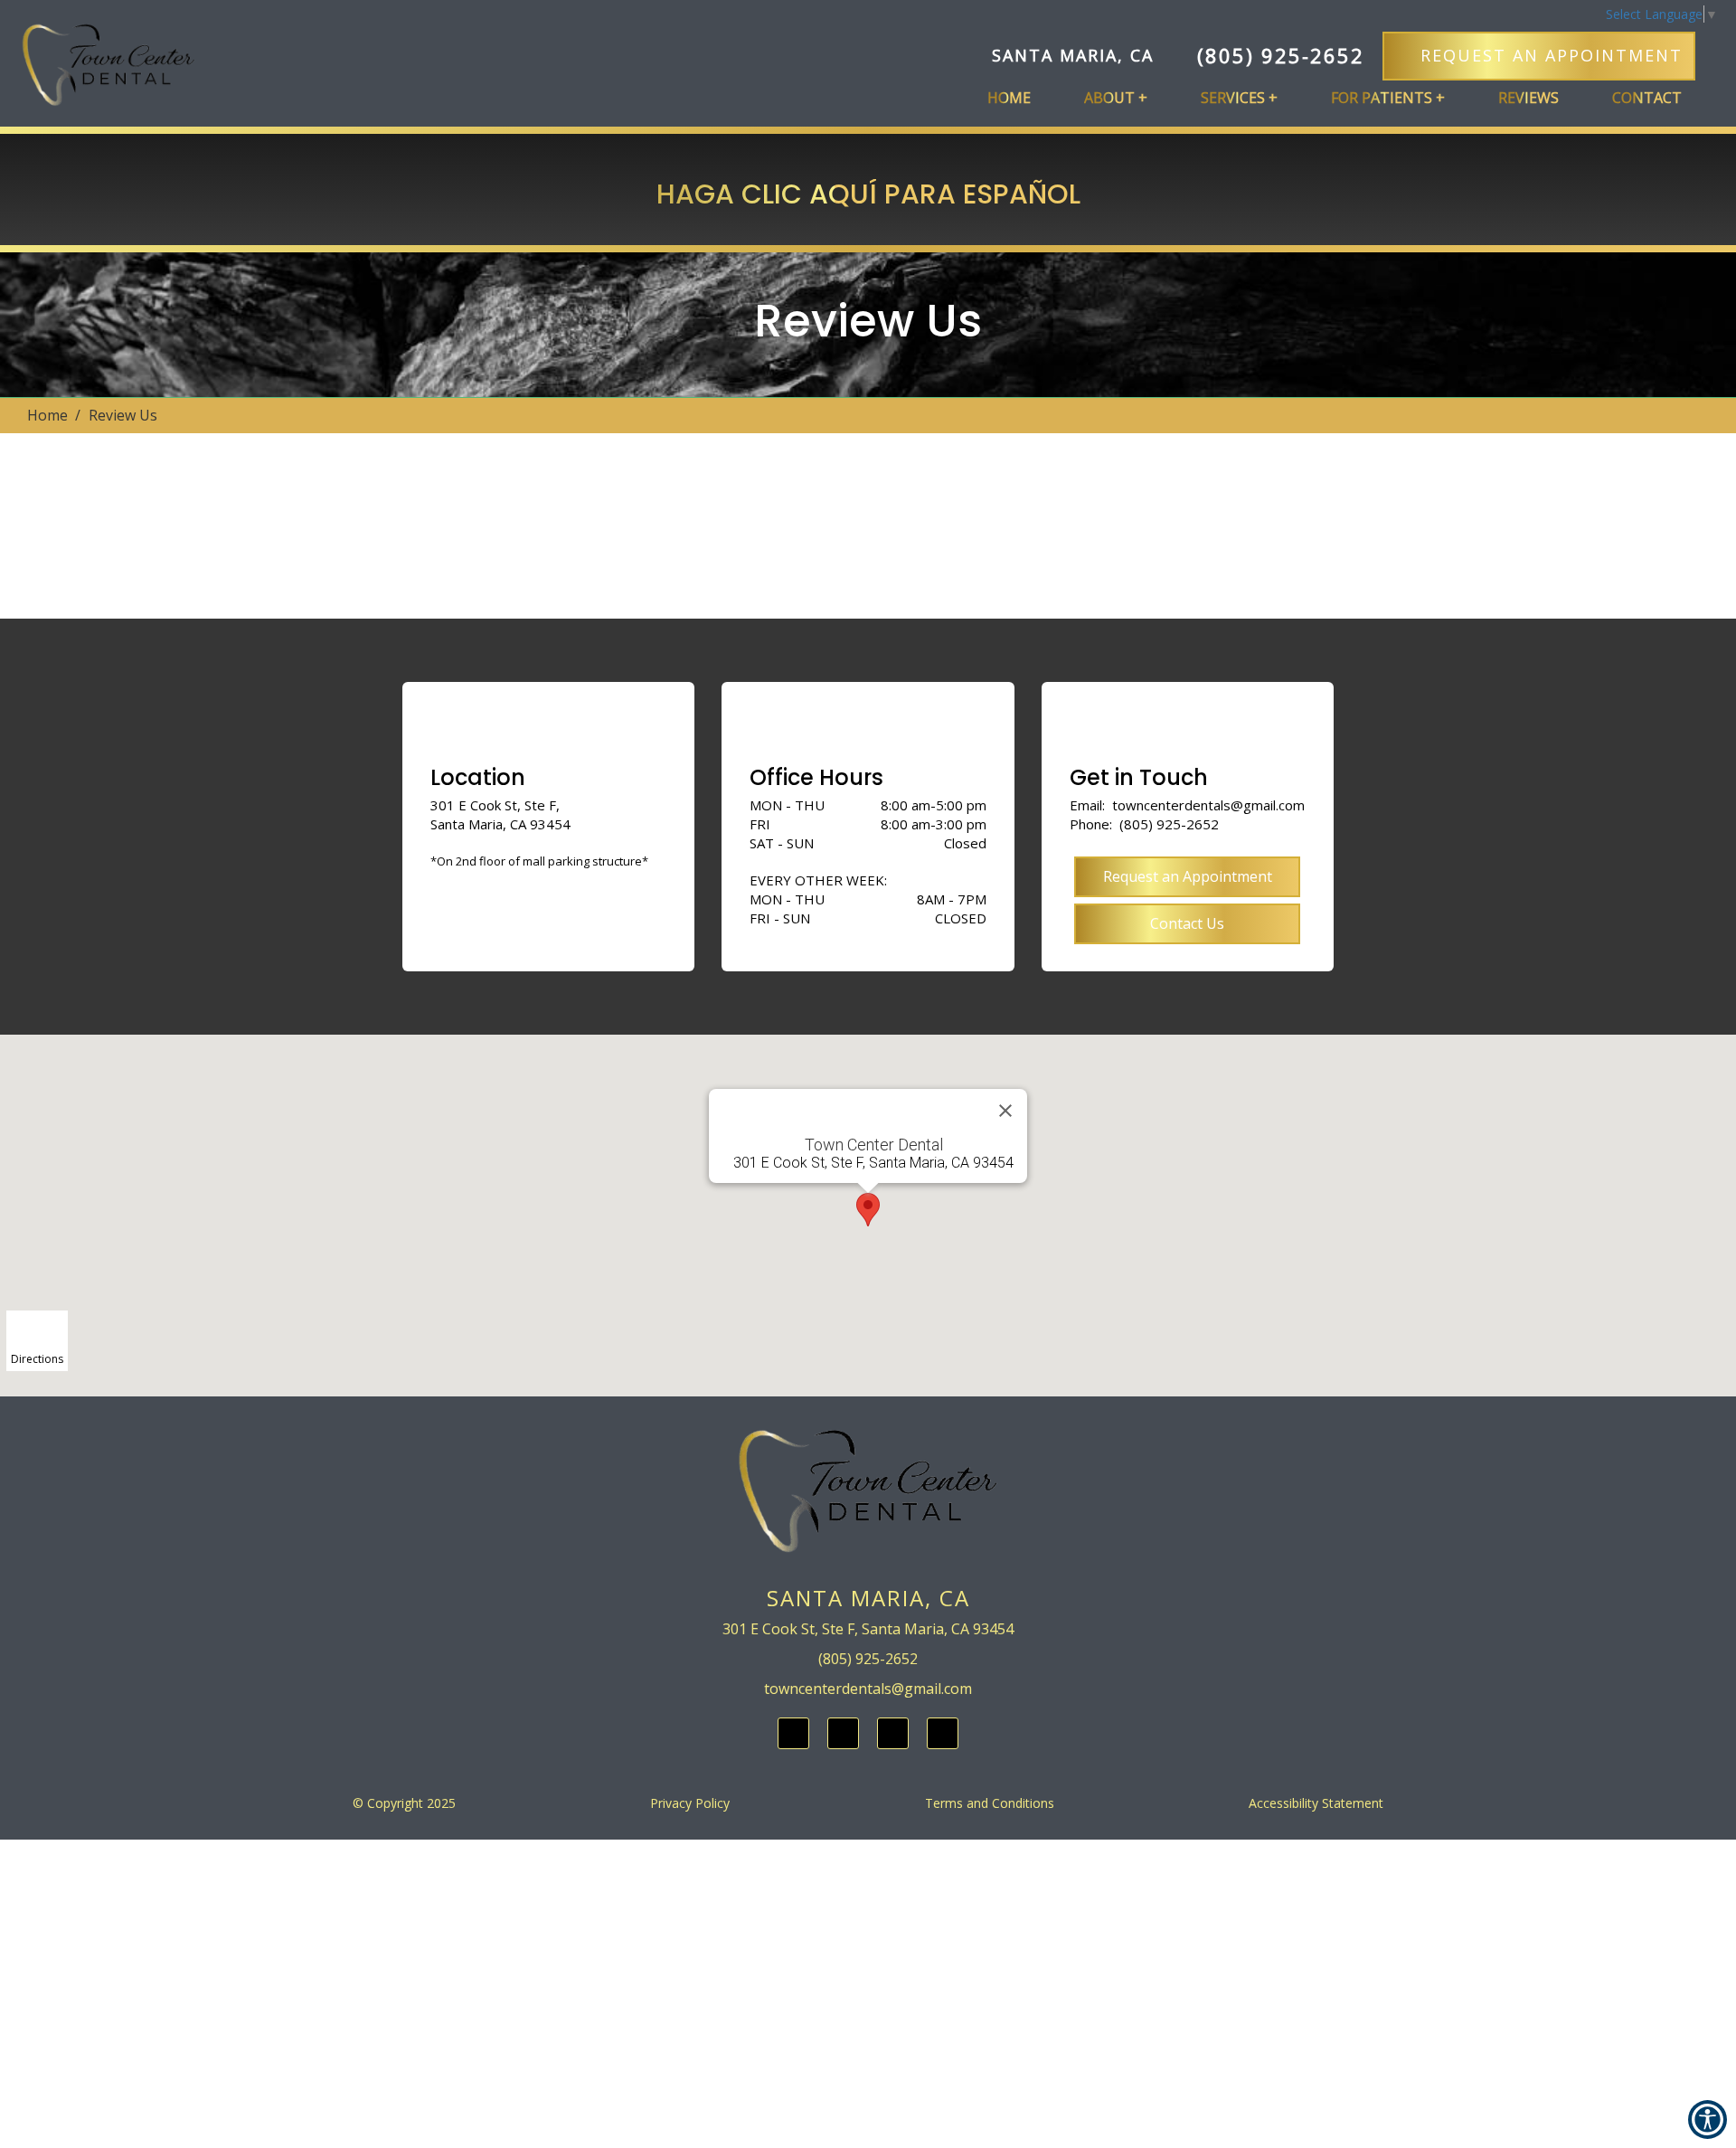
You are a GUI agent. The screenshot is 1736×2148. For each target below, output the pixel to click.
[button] (108, 73)
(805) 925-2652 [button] (1281, 55)
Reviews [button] (1528, 98)
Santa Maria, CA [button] (1073, 55)
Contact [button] (1647, 98)
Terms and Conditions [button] (990, 1803)
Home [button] (1009, 98)
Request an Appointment (1188, 876)
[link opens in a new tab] (793, 1733)
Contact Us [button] (1187, 923)
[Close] (1005, 1111)
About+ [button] (1116, 98)
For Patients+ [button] (1388, 98)
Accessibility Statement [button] (1316, 1803)
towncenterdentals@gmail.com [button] (1208, 805)
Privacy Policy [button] (690, 1803)
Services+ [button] (1239, 98)
